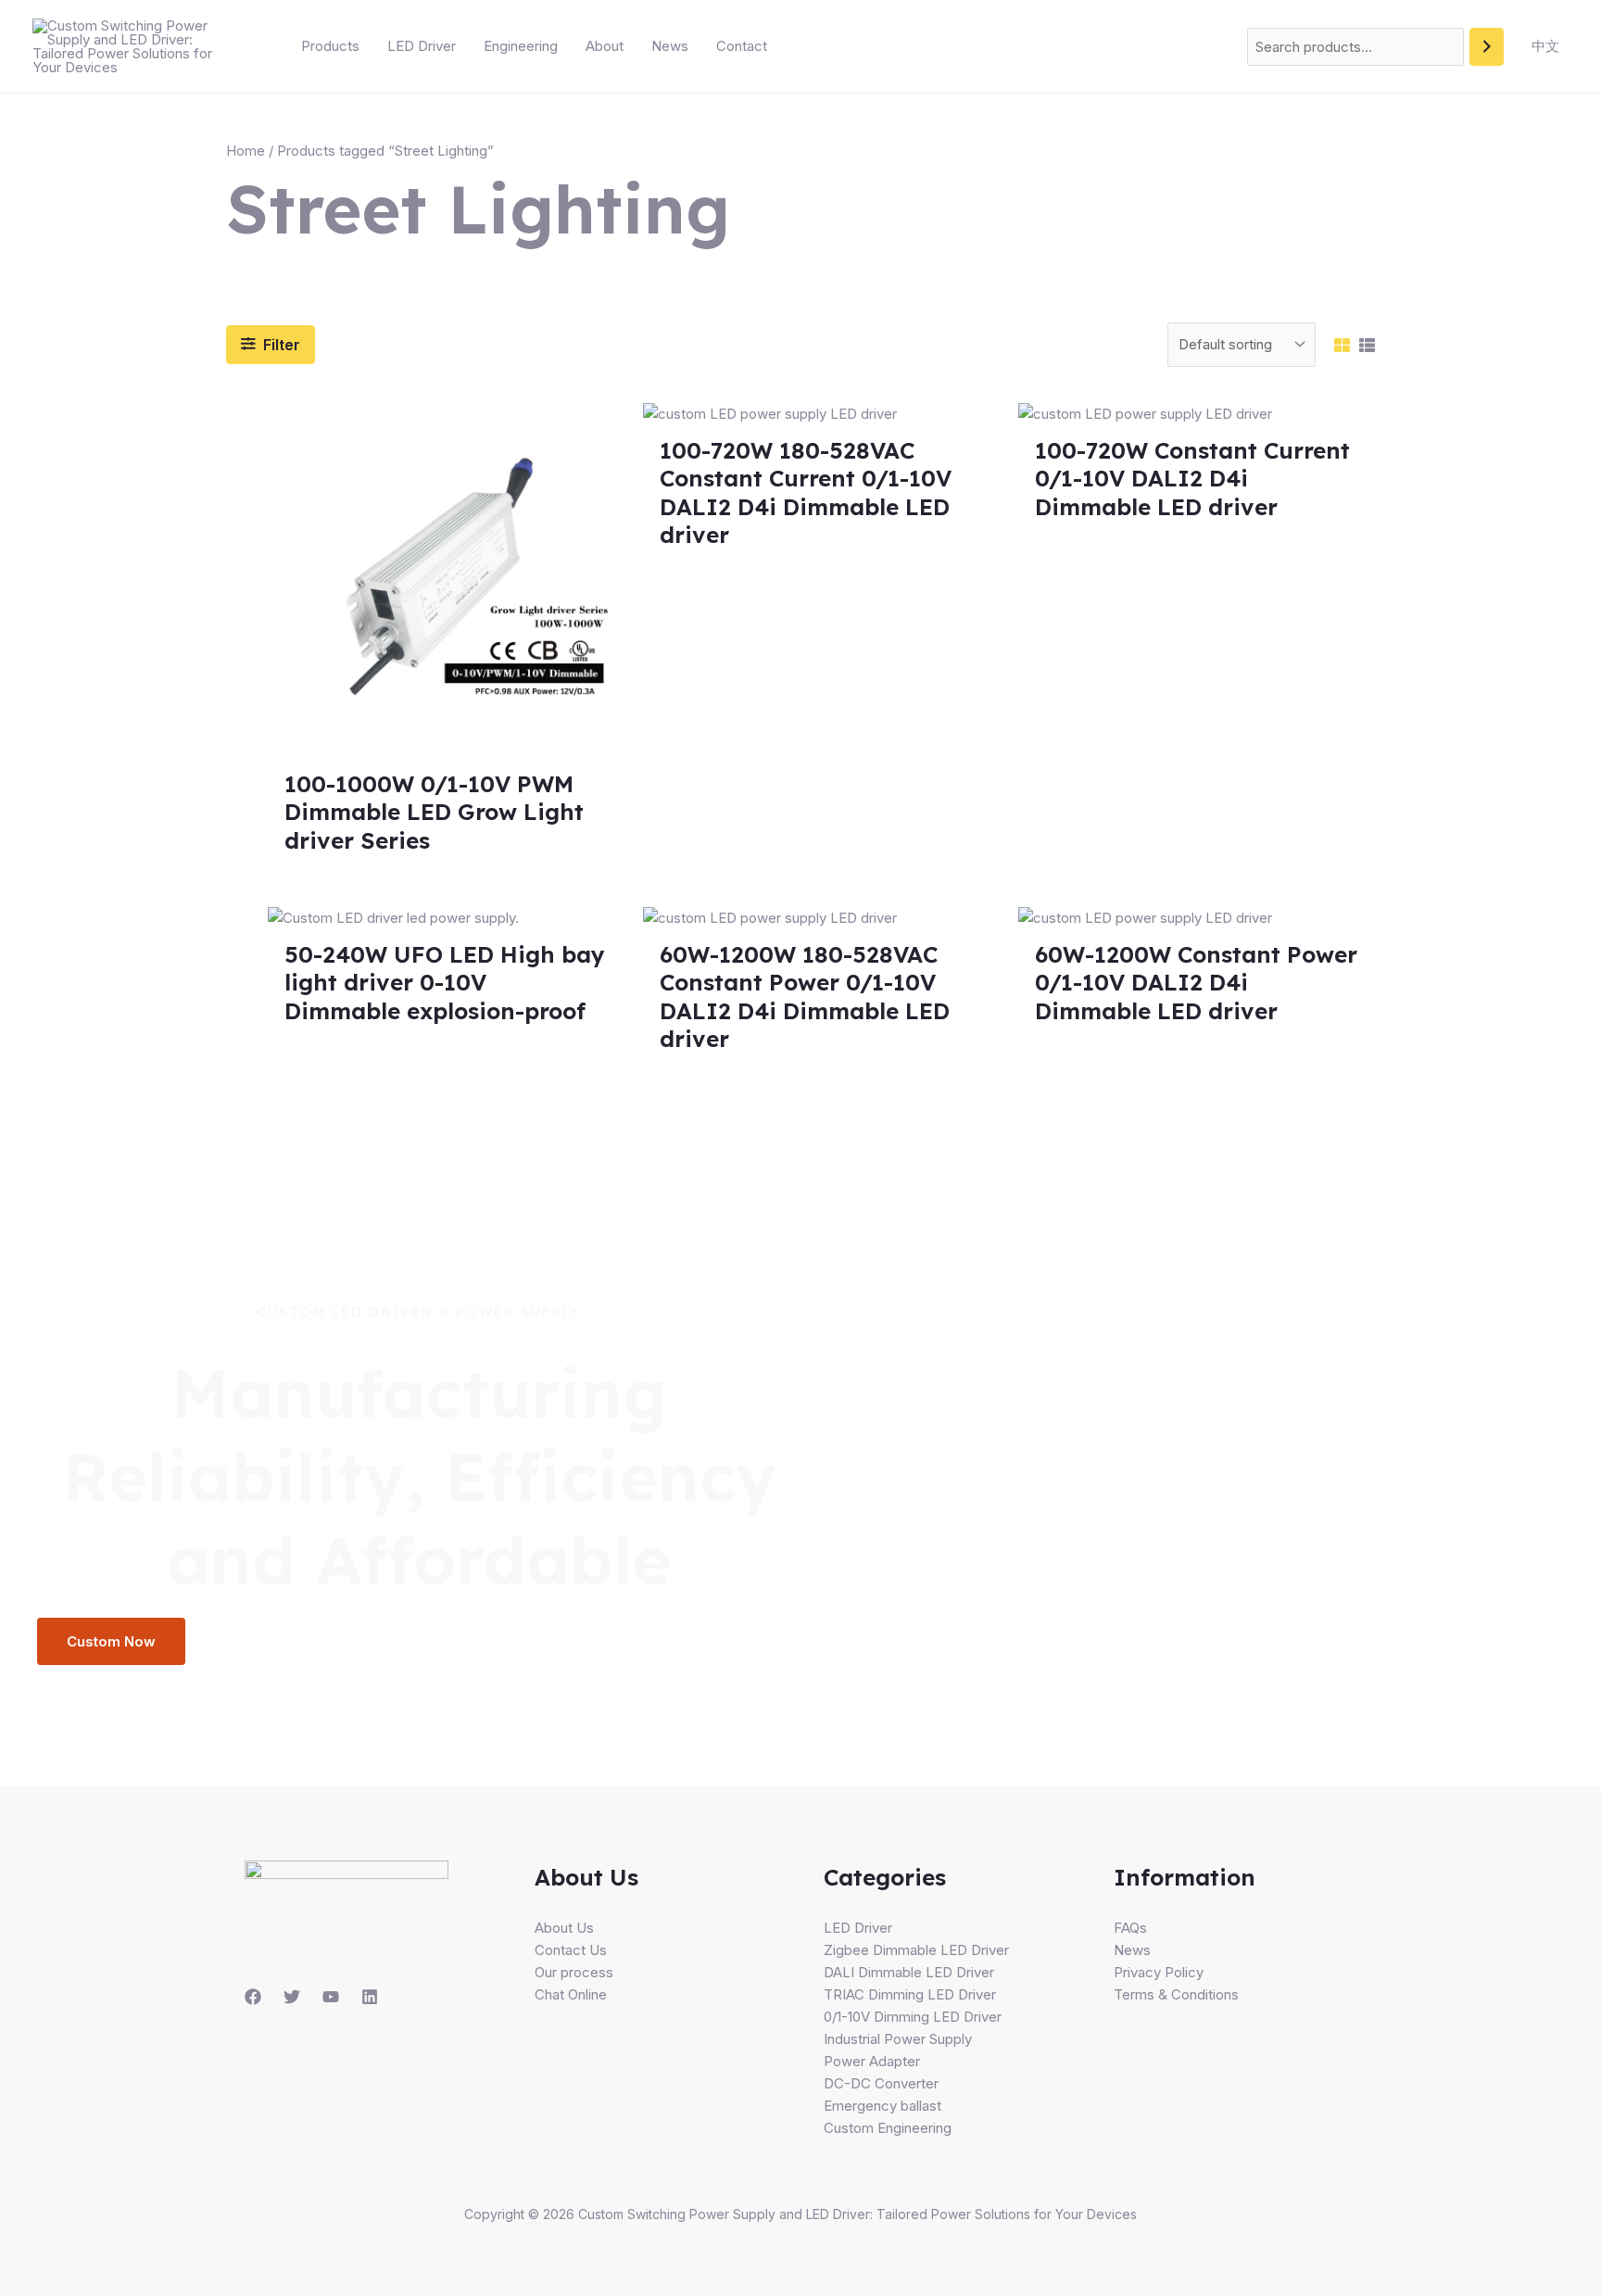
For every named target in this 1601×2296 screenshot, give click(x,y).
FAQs (1130, 1928)
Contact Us (571, 1950)
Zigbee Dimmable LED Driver (916, 1950)
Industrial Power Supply (898, 2039)
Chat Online (571, 1994)
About (605, 46)
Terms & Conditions (1176, 1994)
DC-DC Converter (881, 2083)
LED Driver (422, 46)
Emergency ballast (882, 2106)
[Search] (1487, 47)
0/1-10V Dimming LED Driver (913, 2017)
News (670, 46)
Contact (742, 46)
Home (246, 151)
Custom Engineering (888, 2128)
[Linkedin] (370, 1997)
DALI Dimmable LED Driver (909, 1972)
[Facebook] (253, 1997)
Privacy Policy (1159, 1972)
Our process (574, 1972)
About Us (564, 1928)
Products (330, 46)
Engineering (521, 46)
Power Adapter (872, 2061)
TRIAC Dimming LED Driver (910, 1994)
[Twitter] (292, 1997)
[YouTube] (331, 1997)
